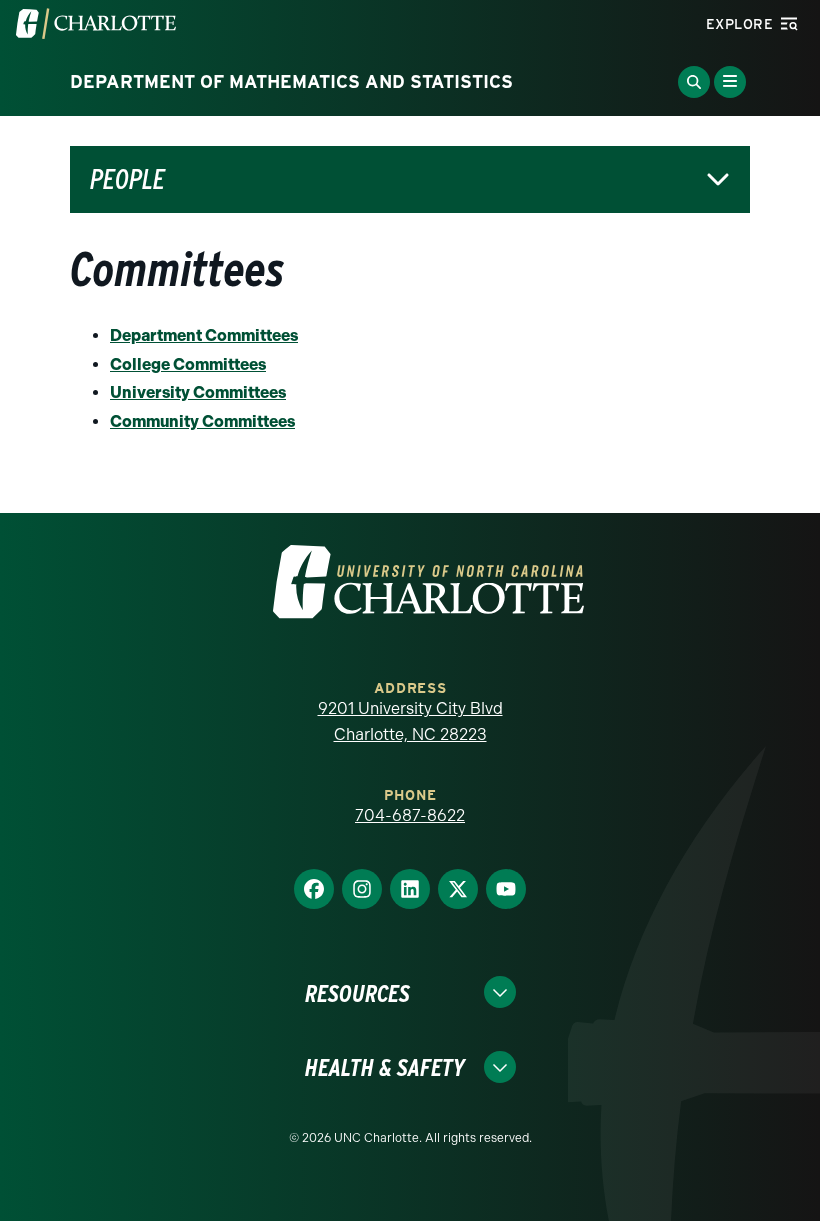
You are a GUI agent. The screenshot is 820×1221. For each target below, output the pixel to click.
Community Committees (202, 421)
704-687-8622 (410, 815)
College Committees (188, 364)
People (127, 179)
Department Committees (204, 335)
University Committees (198, 392)
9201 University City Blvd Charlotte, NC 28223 (410, 721)
